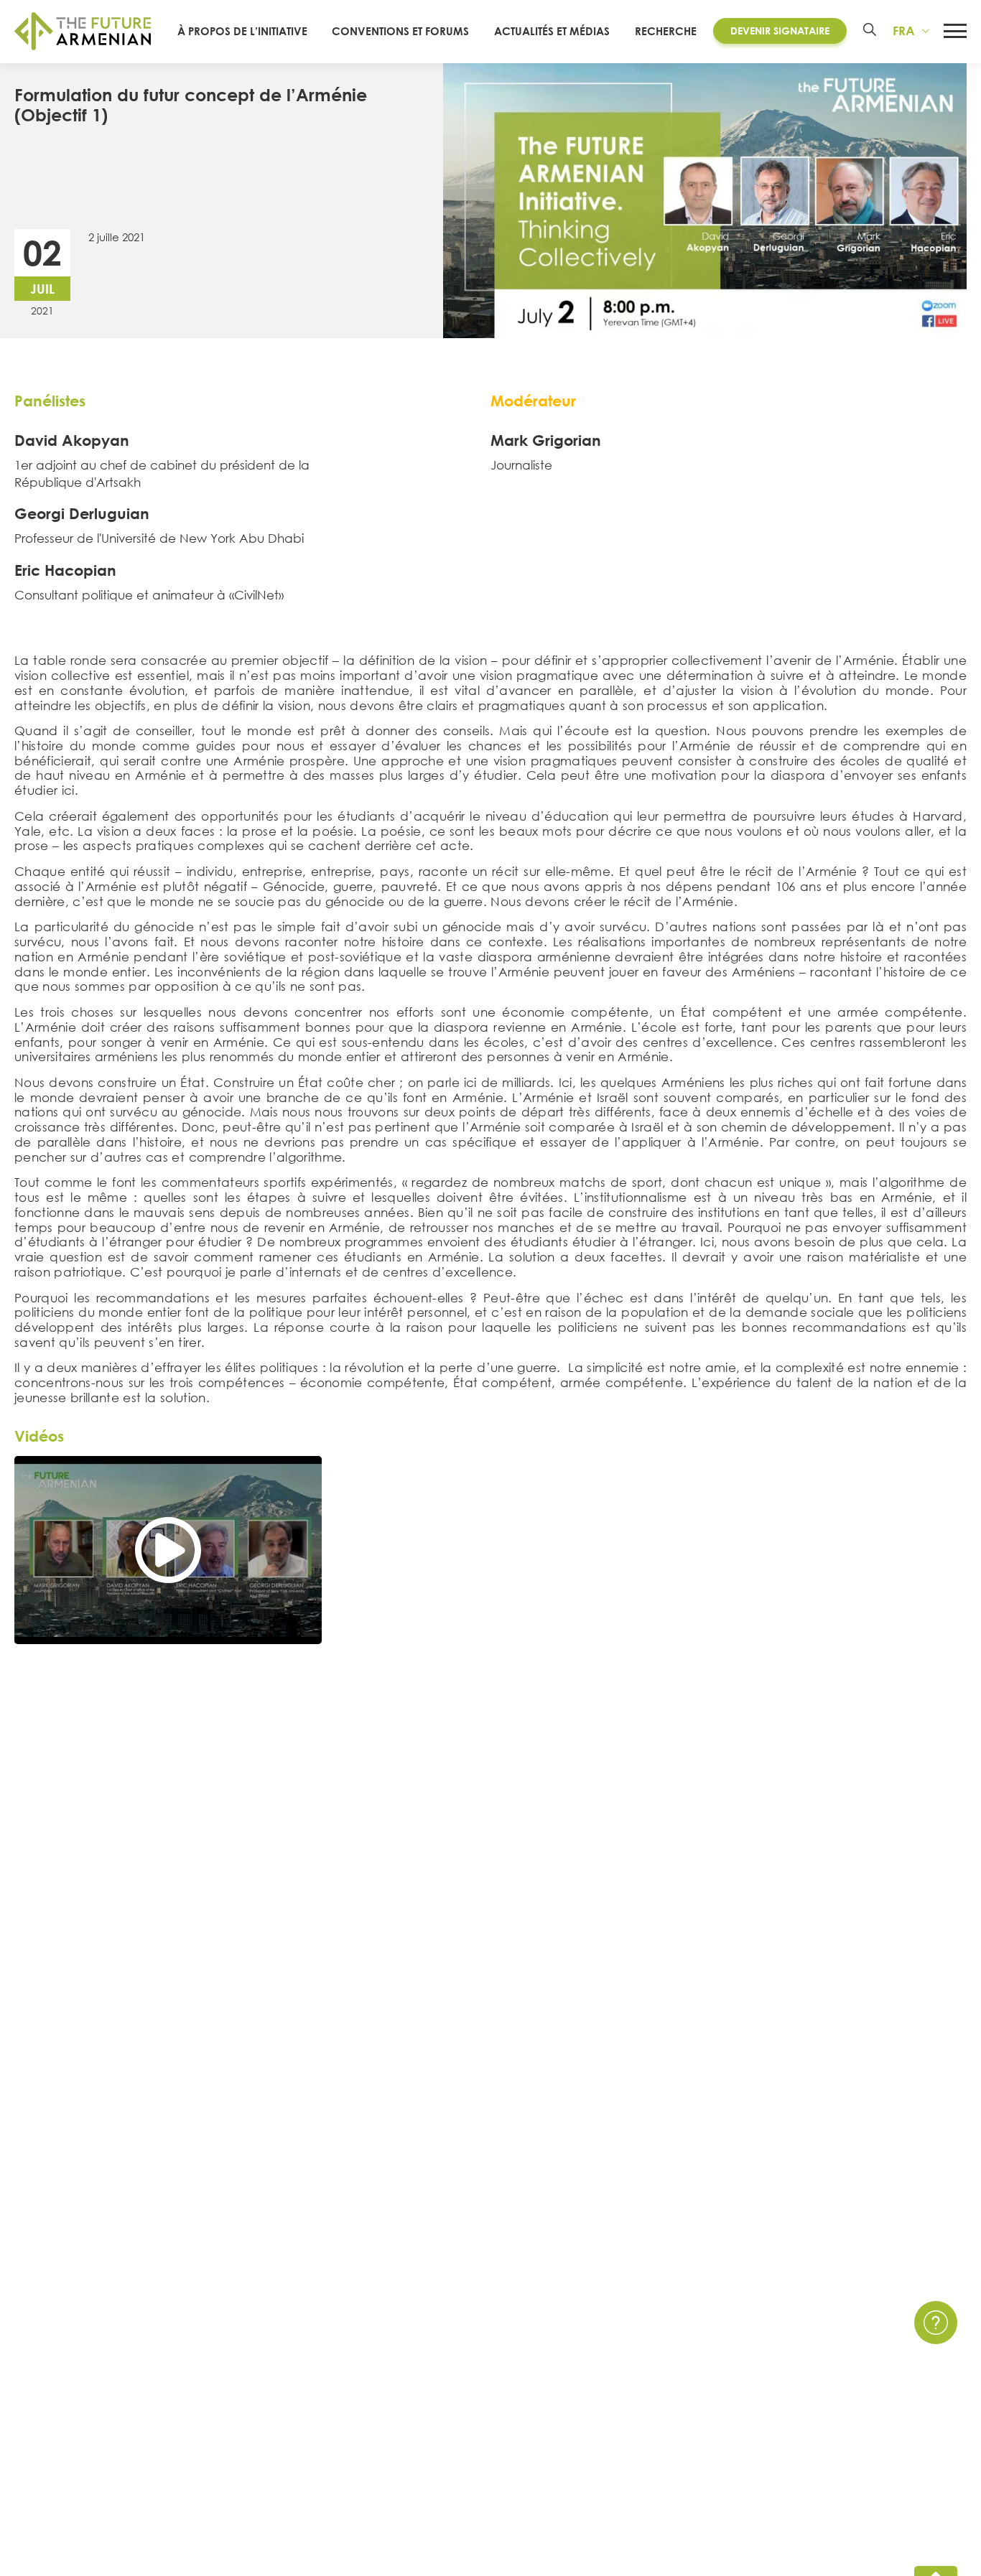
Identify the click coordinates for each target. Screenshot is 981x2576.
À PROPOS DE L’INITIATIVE (242, 31)
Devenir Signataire (780, 31)
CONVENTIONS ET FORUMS (400, 31)
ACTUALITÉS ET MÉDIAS (552, 31)
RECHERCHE (666, 31)
